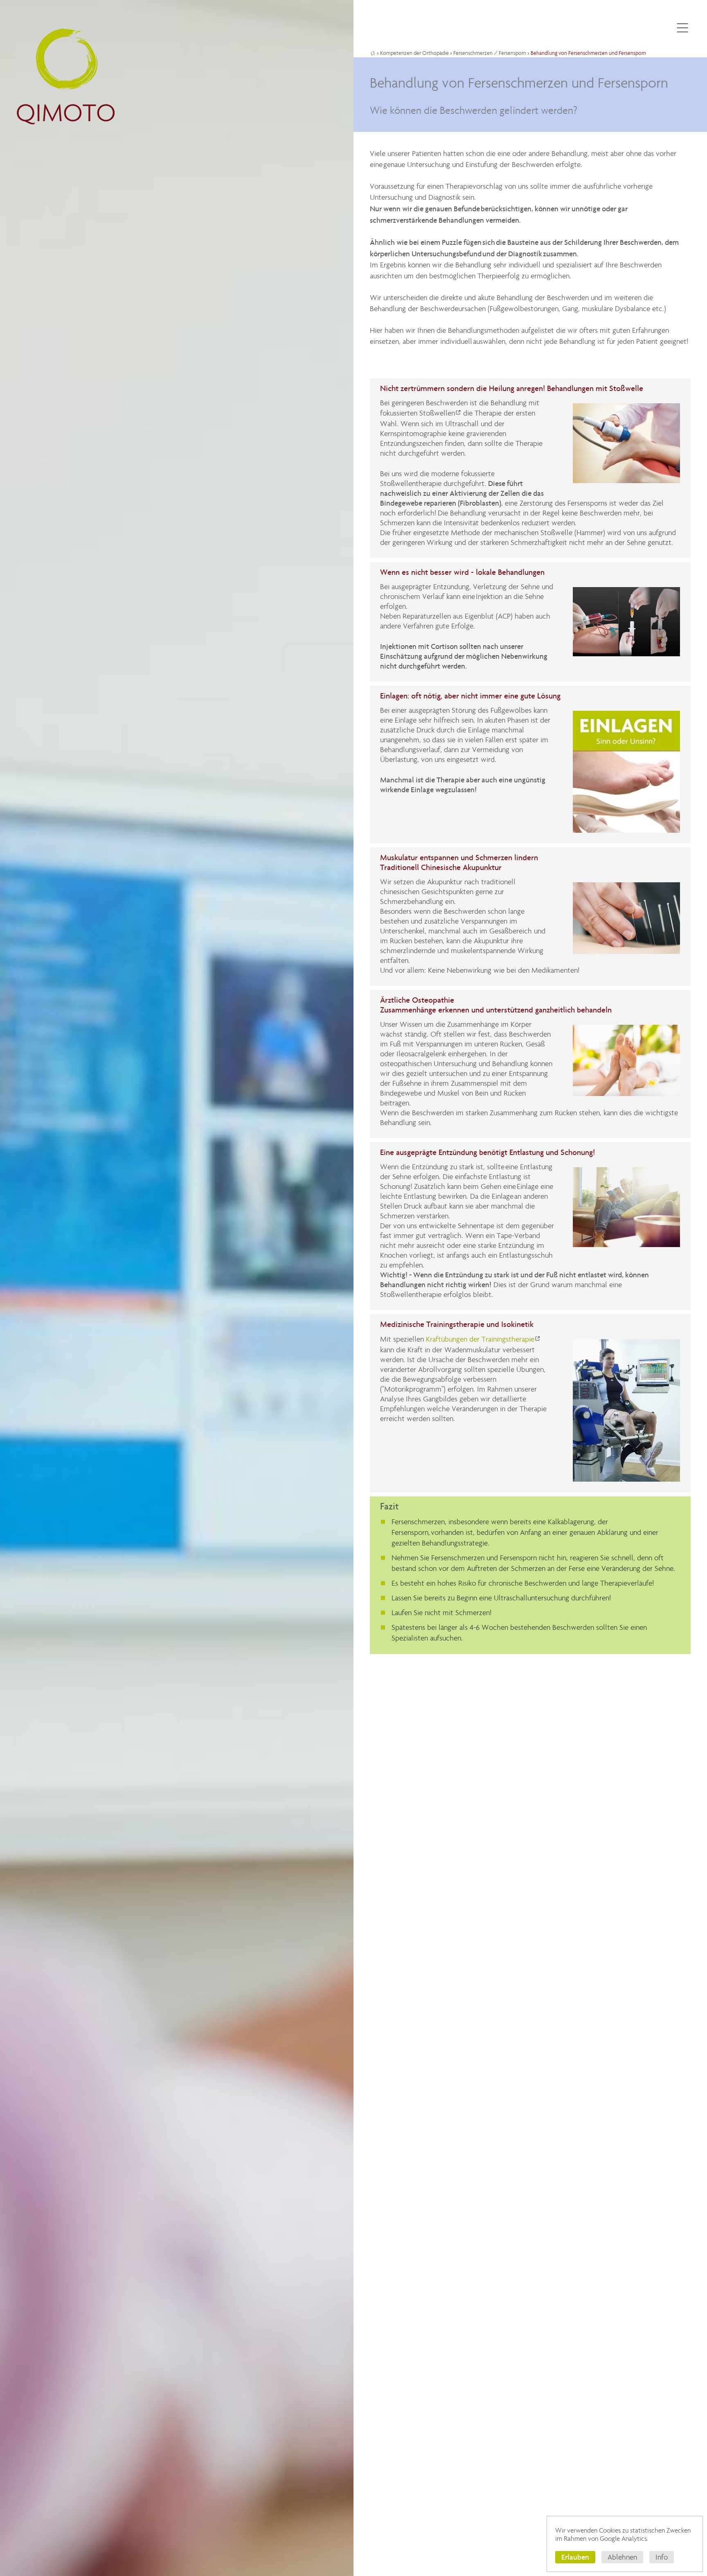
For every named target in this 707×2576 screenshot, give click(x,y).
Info (662, 2557)
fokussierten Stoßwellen (418, 413)
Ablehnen (622, 2557)
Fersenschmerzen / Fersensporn (490, 53)
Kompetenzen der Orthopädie (414, 53)
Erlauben (575, 2557)
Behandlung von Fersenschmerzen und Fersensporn (588, 53)
